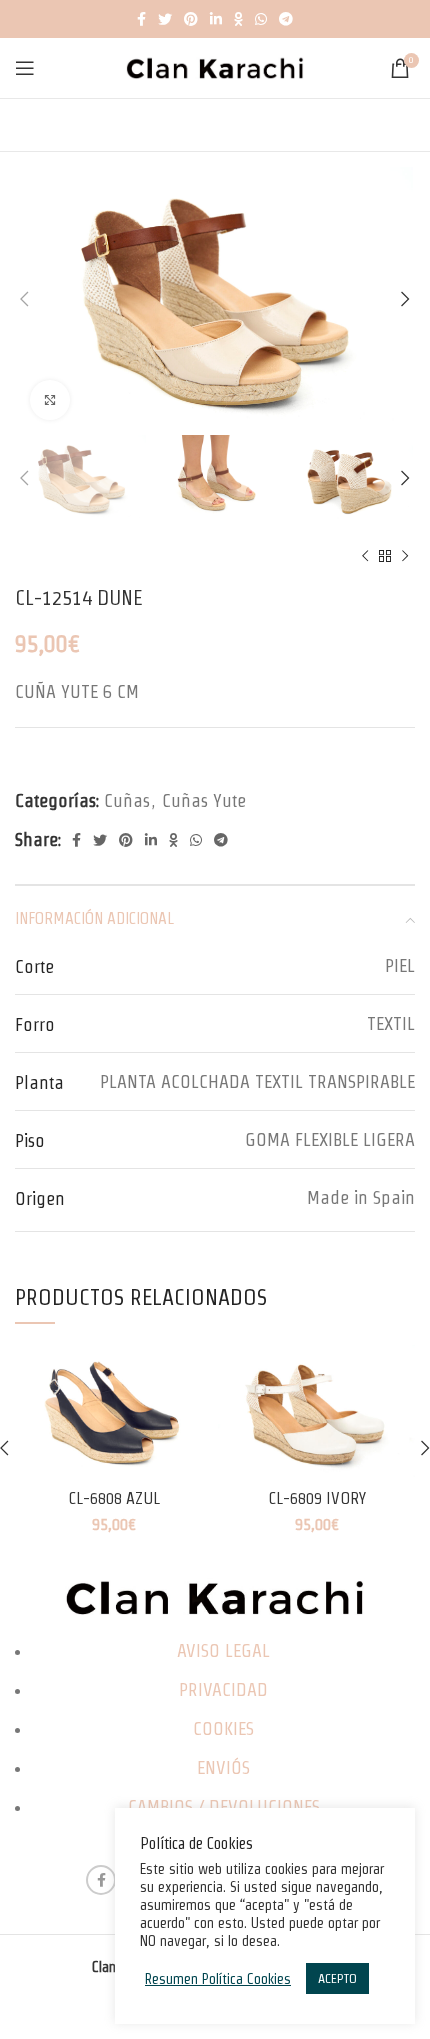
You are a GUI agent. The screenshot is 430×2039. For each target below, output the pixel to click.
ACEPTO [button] (337, 1978)
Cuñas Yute (204, 800)
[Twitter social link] (165, 19)
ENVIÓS (223, 1767)
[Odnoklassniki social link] (238, 19)
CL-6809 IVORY (317, 1498)
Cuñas (127, 800)
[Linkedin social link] (216, 19)
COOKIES (223, 1728)
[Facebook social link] (141, 19)
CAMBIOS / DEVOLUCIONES (224, 1806)
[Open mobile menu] (25, 68)
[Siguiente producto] (405, 556)
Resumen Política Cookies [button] (218, 1979)
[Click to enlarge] (50, 400)
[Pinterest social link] (191, 19)
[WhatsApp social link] (261, 19)
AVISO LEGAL (223, 1650)
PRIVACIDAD (223, 1689)
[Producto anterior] (365, 556)
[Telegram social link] (286, 19)
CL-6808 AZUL (114, 1498)
